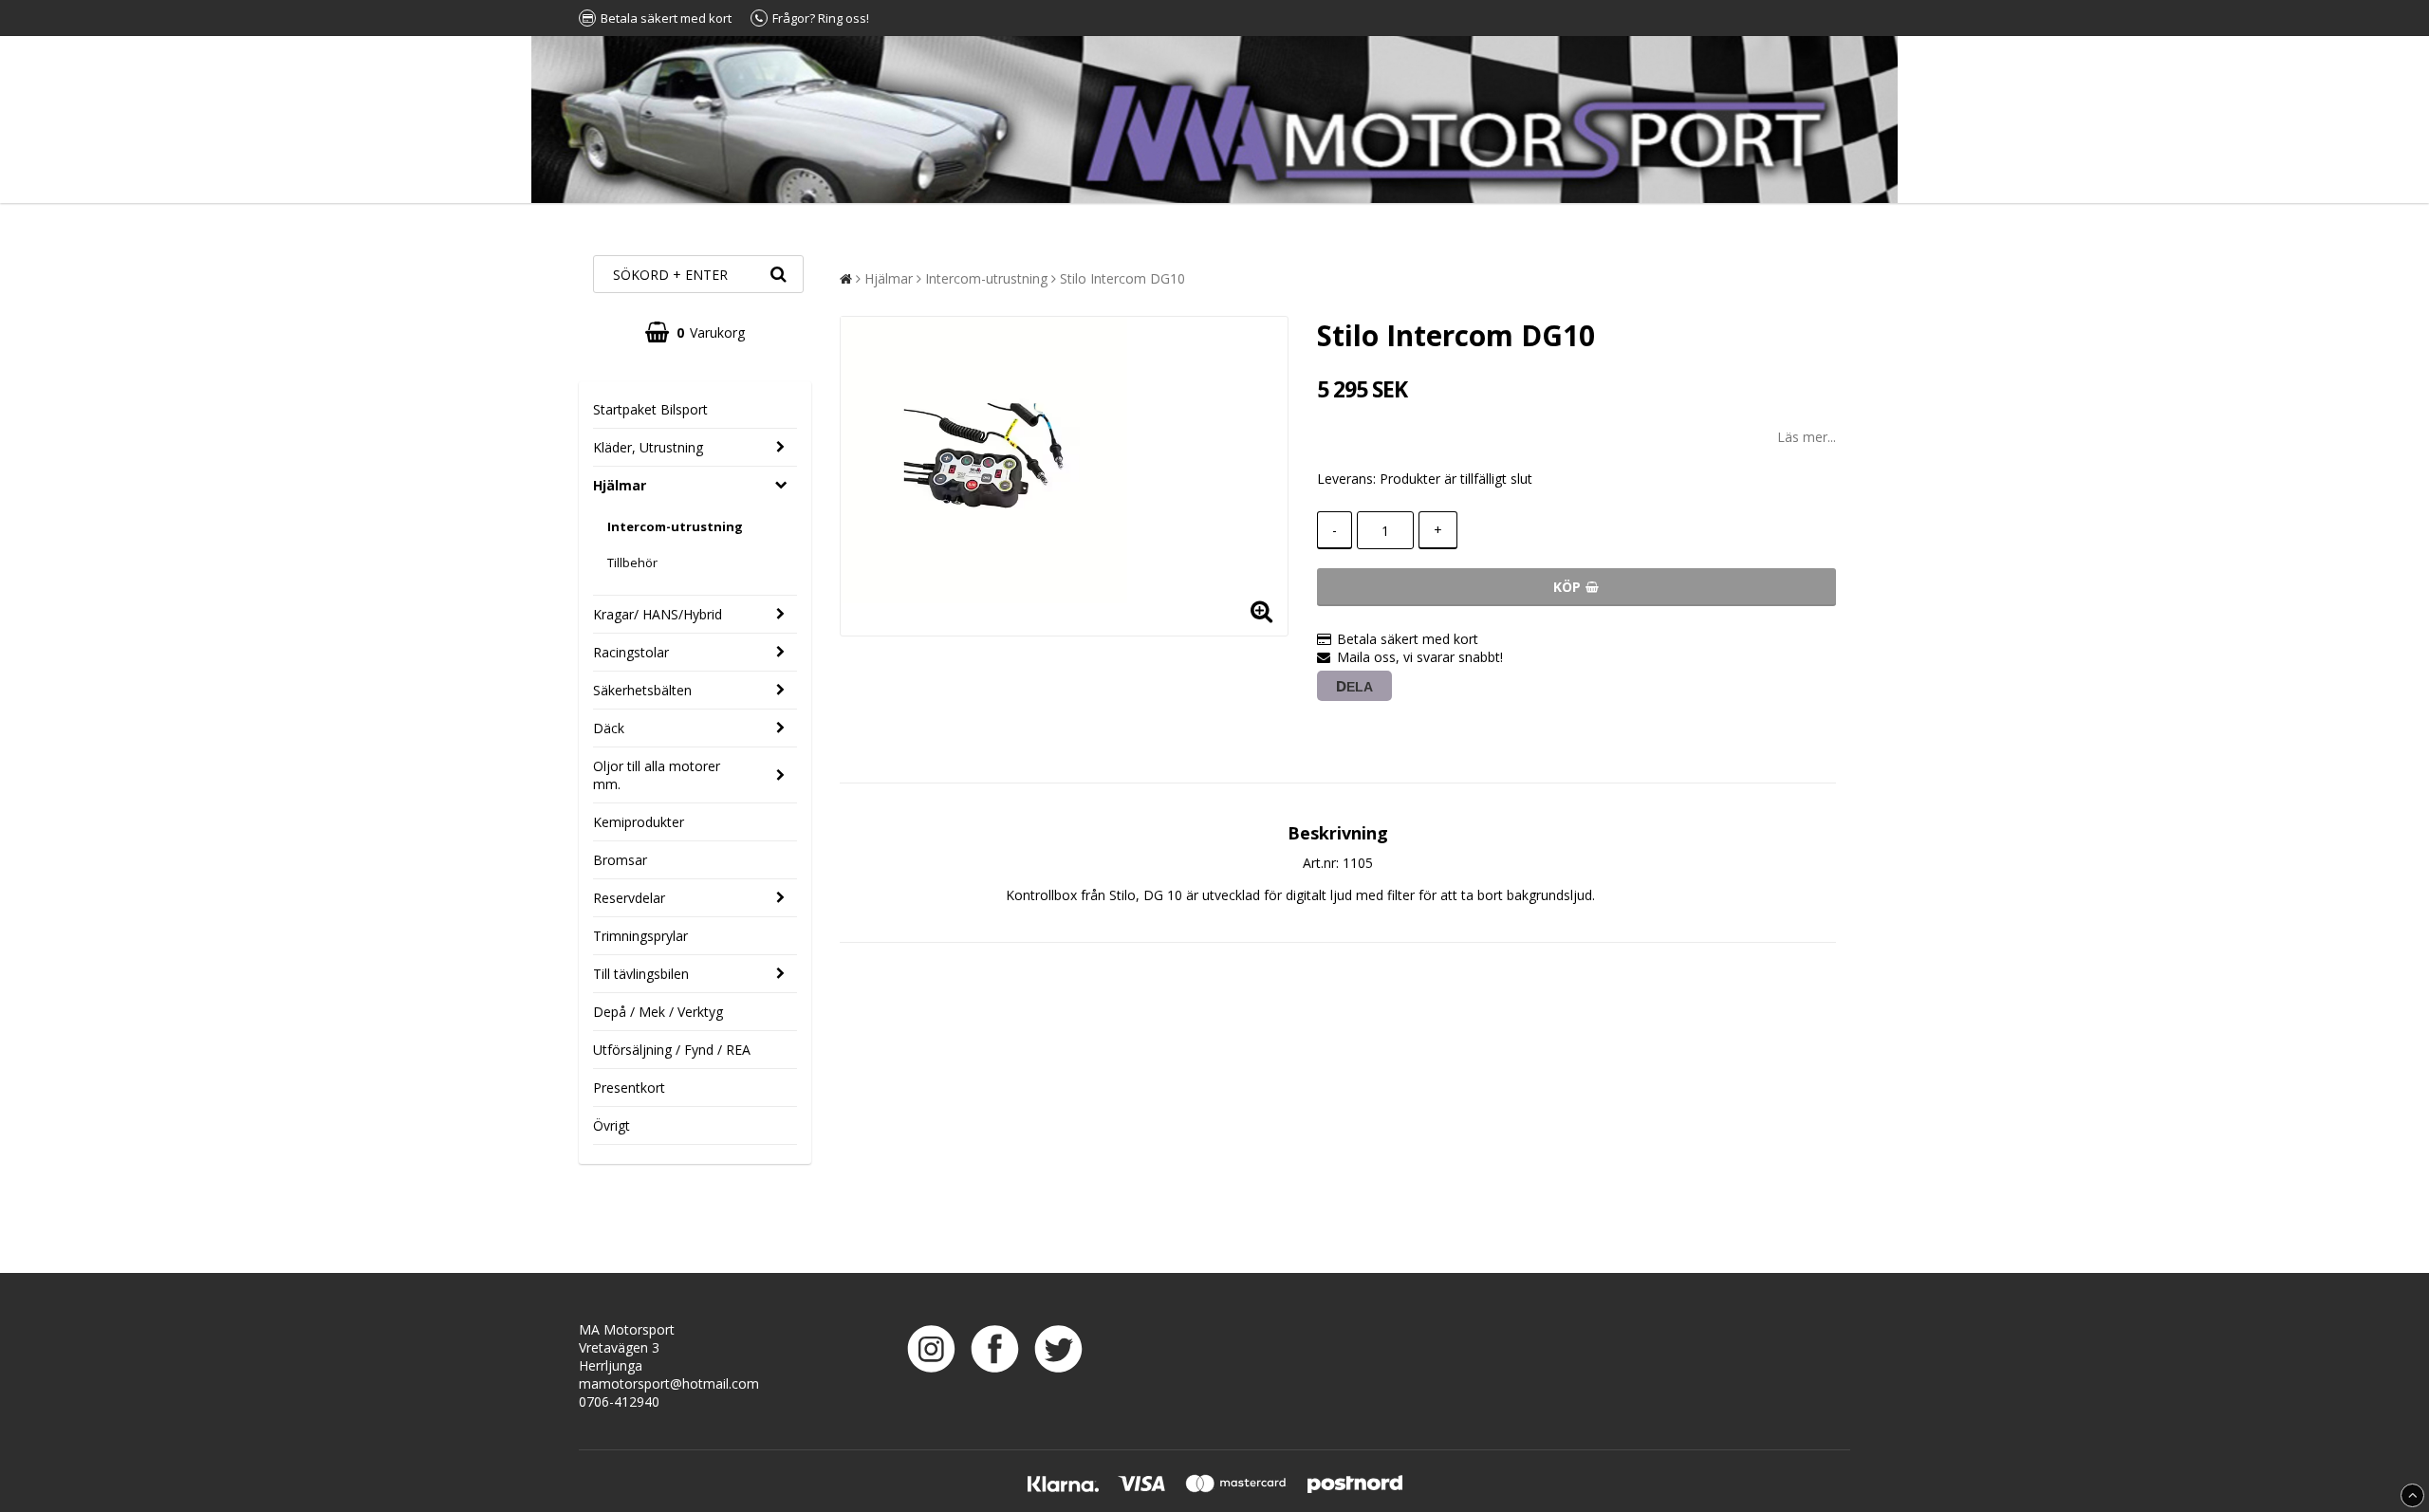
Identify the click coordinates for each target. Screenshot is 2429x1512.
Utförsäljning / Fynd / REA (672, 1050)
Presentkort (629, 1088)
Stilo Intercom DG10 (1122, 278)
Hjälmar (620, 485)
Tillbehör (632, 562)
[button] (695, 332)
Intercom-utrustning (675, 526)
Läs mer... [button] (1807, 437)
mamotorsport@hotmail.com (669, 1383)
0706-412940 (619, 1401)
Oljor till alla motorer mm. (657, 775)
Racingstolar (631, 652)
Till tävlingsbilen (641, 974)
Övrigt (612, 1125)
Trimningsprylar (640, 936)
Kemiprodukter (639, 822)
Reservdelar (629, 898)
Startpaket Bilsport (650, 409)
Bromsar (620, 860)
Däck (609, 728)
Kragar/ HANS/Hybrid (658, 614)
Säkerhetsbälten (642, 690)
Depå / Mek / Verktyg (658, 1012)
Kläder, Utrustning (648, 447)
